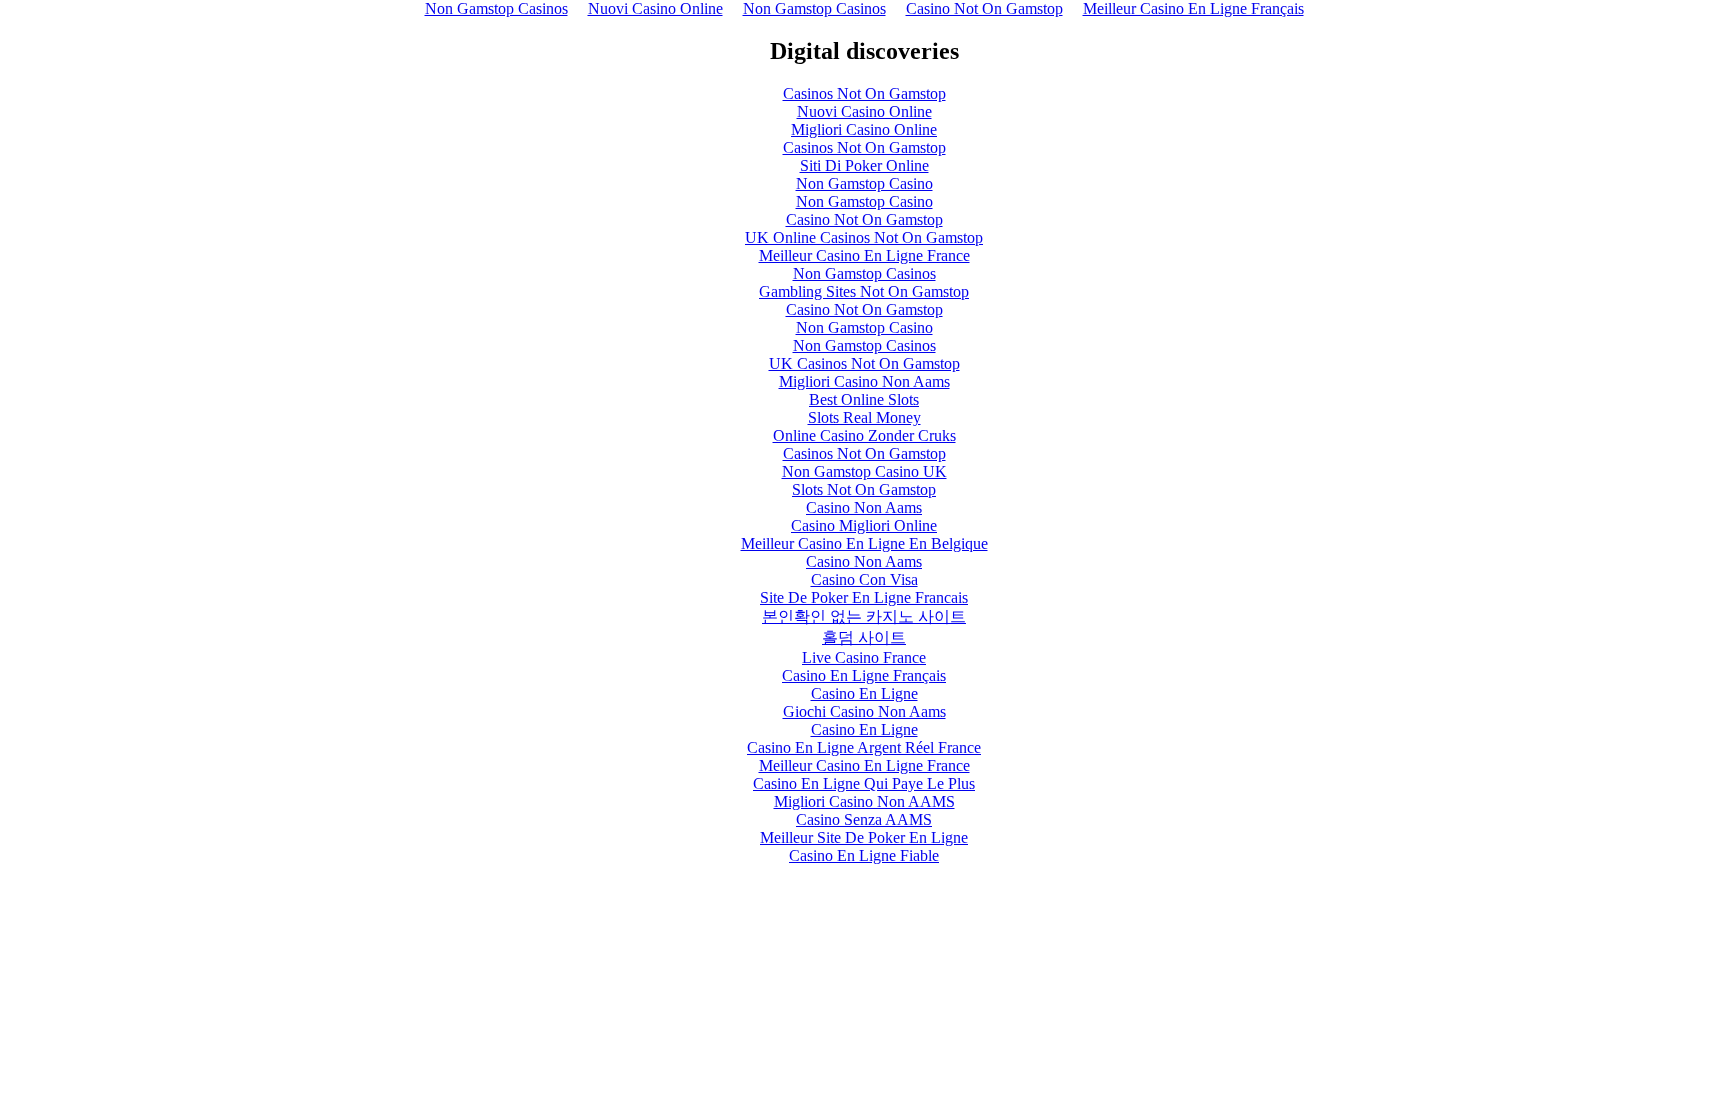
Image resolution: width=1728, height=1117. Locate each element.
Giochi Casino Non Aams (864, 711)
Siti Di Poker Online (864, 165)
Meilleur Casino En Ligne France (864, 255)
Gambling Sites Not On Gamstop (864, 291)
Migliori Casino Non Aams (864, 381)
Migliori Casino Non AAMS (864, 801)
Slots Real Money (864, 417)
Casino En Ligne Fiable (864, 855)
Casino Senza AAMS (864, 819)
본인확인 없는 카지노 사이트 (864, 616)
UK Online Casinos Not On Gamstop (864, 237)
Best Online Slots (864, 399)
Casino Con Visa (864, 579)
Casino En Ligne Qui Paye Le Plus (864, 783)
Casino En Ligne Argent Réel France (864, 747)
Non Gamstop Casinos (864, 273)
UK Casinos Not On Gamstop (864, 363)
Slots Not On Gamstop (864, 489)
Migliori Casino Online (864, 129)
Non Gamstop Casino (864, 183)
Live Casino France (864, 657)
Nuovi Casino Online (864, 111)
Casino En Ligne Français (864, 675)
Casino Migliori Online (864, 525)
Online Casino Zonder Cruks (864, 435)
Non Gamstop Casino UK (864, 471)
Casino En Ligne (864, 693)
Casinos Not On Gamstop (864, 93)
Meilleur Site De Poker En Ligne (864, 837)
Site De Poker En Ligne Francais (864, 597)
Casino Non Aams (864, 507)
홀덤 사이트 (864, 637)
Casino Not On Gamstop (864, 219)
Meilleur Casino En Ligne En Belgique (864, 543)
